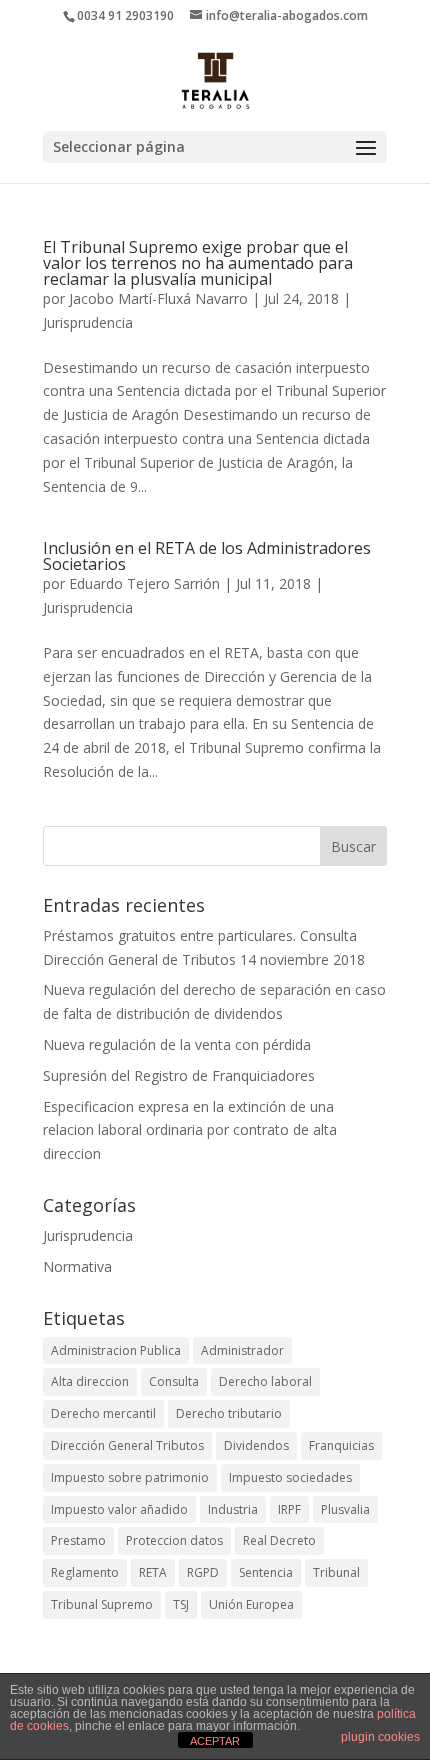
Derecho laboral (265, 1381)
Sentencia (266, 1572)
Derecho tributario (229, 1413)
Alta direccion (90, 1381)
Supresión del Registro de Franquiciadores (179, 1075)
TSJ (181, 1604)
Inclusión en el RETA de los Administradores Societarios (207, 556)
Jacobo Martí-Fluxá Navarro (158, 298)
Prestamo (78, 1540)
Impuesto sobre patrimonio (130, 1477)
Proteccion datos (174, 1540)
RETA (153, 1572)
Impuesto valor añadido (119, 1509)
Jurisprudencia (88, 322)
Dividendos (256, 1445)
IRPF (289, 1509)
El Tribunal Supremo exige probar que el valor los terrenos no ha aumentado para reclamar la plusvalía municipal (198, 263)
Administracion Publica (116, 1350)
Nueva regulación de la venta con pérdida (177, 1044)
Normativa (77, 1266)
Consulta (174, 1381)
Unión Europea (251, 1604)
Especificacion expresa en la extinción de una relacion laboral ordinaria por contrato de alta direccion (190, 1130)
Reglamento (85, 1572)
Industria (233, 1509)
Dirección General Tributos (127, 1445)
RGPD (203, 1572)
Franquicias (341, 1445)
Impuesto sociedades (290, 1477)
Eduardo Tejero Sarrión (144, 583)
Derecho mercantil (103, 1413)
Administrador (242, 1350)
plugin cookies (380, 1737)
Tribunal (336, 1572)
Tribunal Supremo (102, 1604)
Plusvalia (345, 1509)
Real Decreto (279, 1540)
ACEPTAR (215, 1741)
